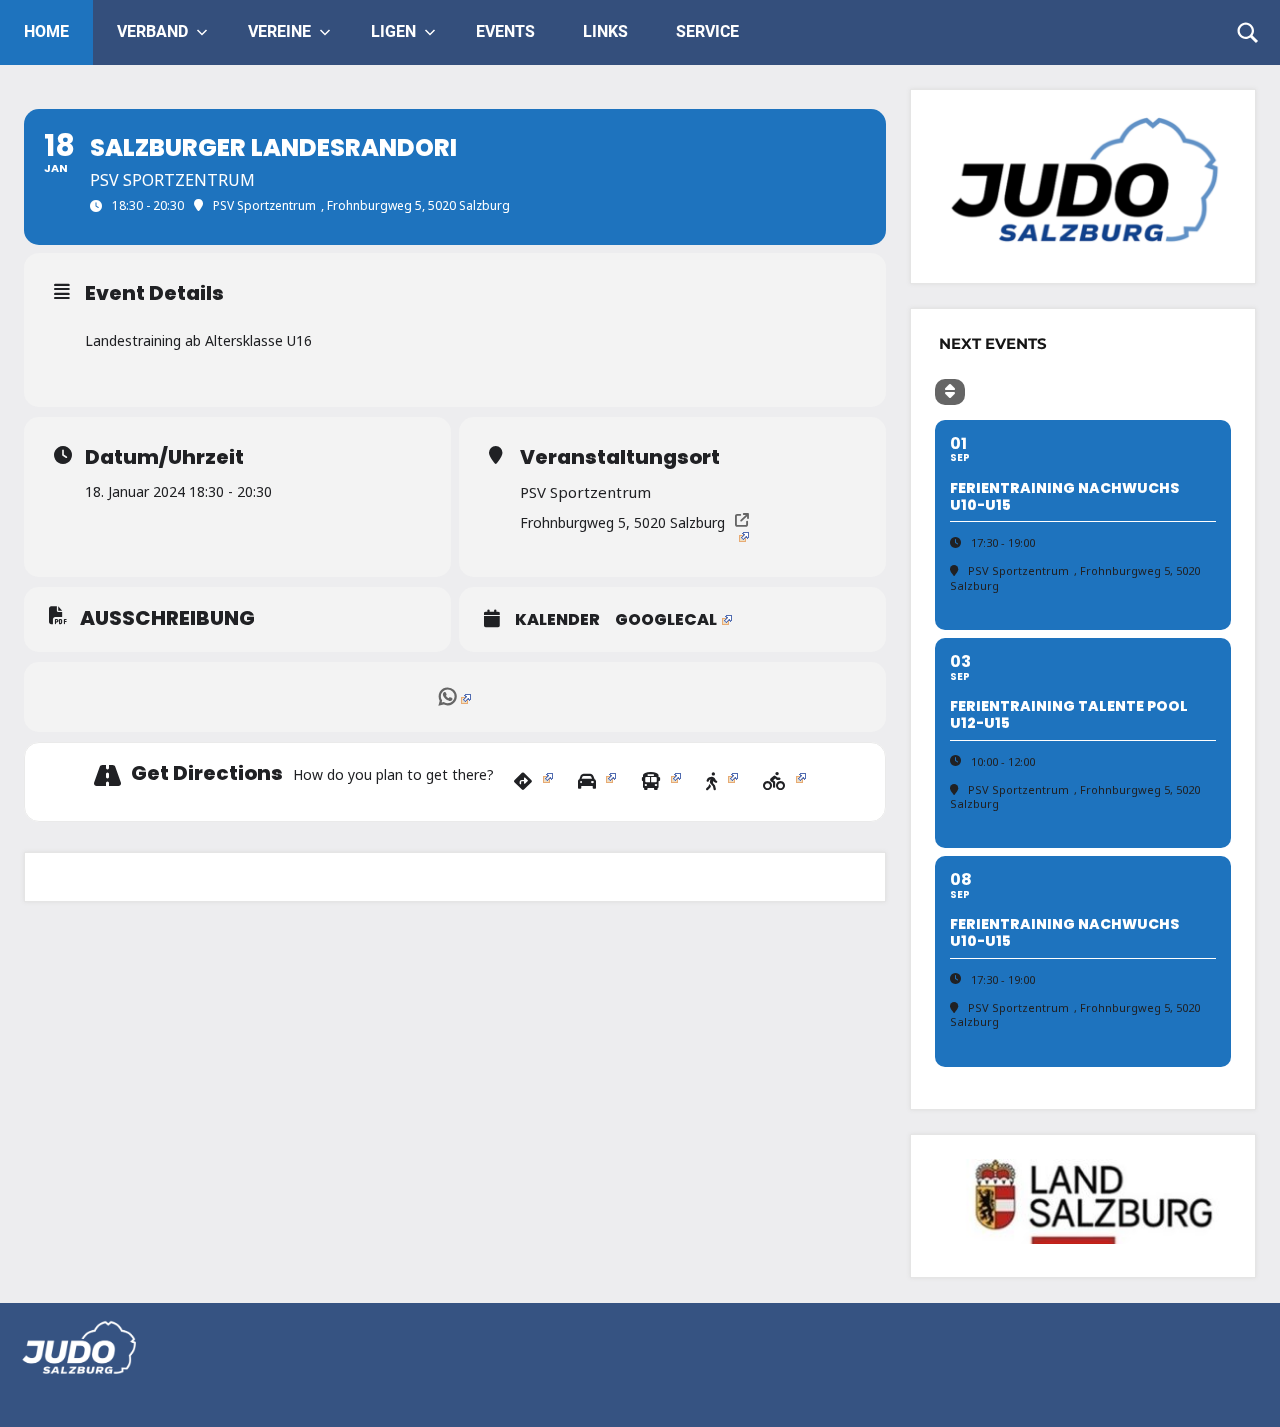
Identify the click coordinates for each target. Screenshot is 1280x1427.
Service (707, 31)
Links (605, 31)
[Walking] (721, 782)
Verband (152, 31)
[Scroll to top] (1239, 1386)
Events (505, 31)
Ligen (393, 31)
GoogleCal (666, 620)
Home (46, 31)
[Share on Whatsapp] (455, 697)
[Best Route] (533, 782)
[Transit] (661, 782)
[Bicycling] (784, 782)
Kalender (557, 620)
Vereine (279, 31)
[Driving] (597, 782)
